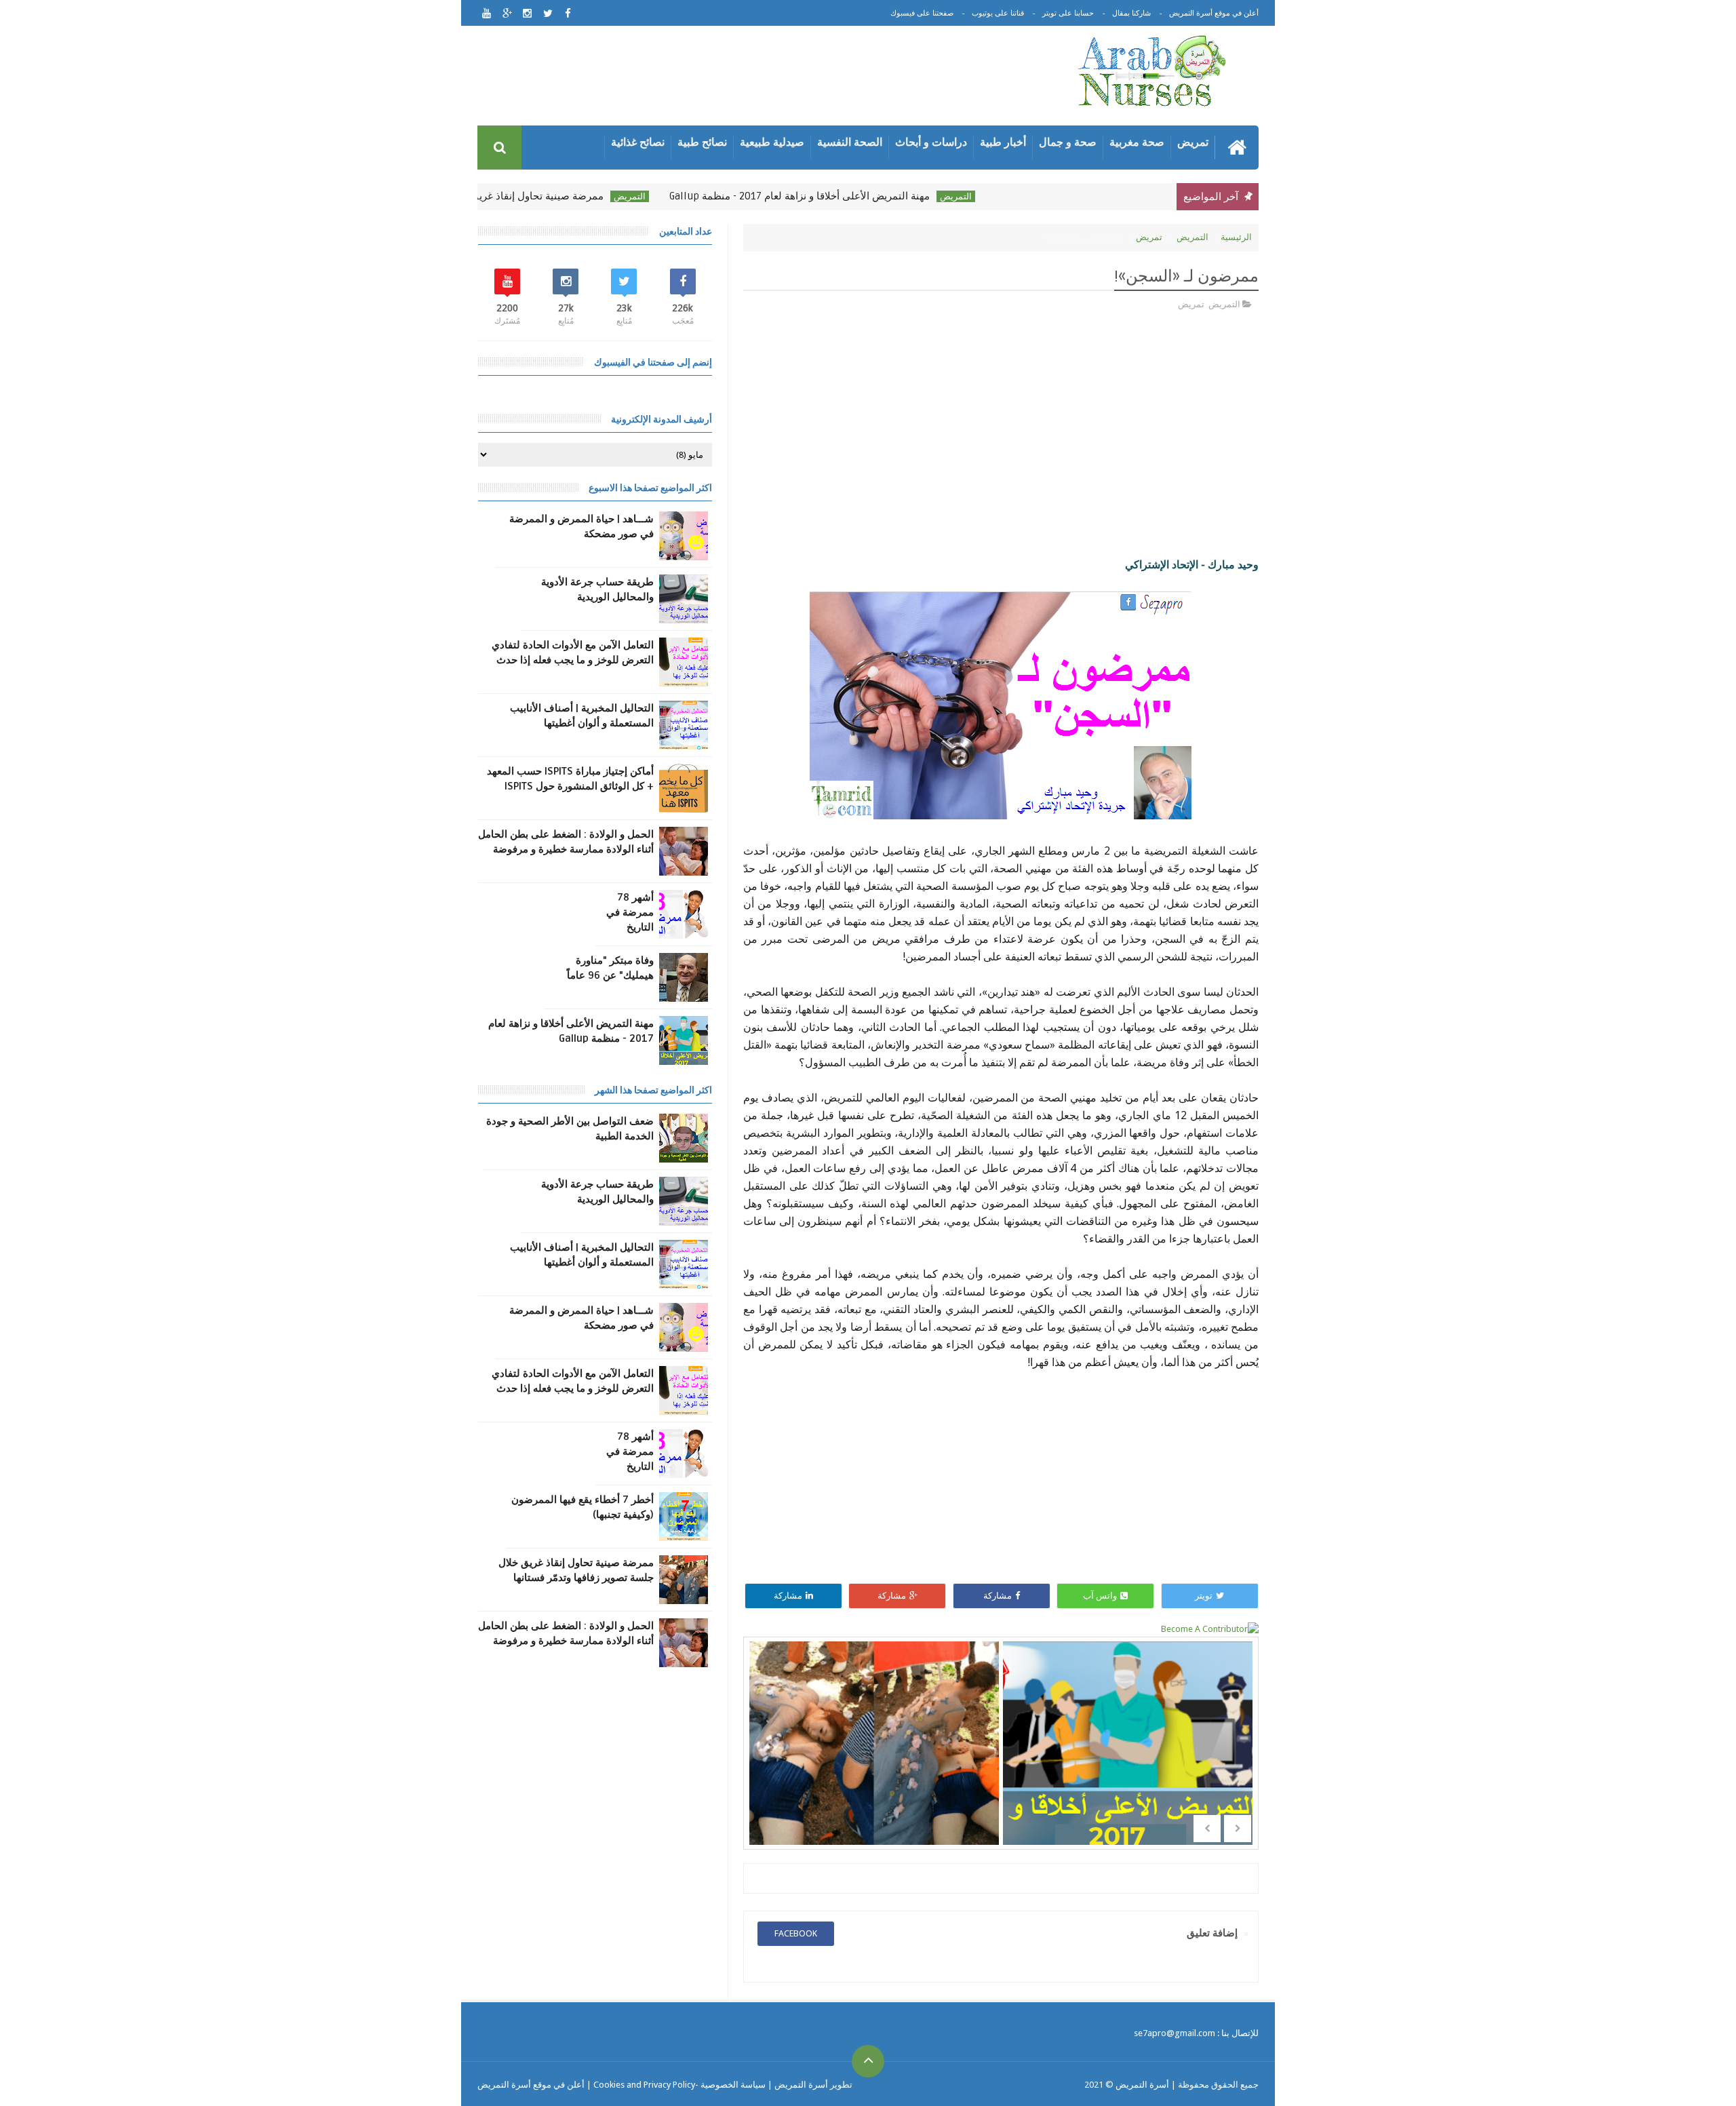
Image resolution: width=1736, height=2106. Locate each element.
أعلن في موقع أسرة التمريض (1214, 13)
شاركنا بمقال (1131, 13)
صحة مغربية (1137, 142)
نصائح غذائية (638, 142)
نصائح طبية (702, 142)
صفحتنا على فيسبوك (922, 13)
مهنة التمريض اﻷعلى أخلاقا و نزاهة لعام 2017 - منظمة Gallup (859, 196)
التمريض (1015, 196)
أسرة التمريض (1141, 2085)
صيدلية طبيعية (772, 142)
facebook (796, 1933)
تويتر (1204, 1596)
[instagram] (527, 13)
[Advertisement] (762, 78)
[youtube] (487, 13)
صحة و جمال (1068, 142)
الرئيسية (1236, 237)
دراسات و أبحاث (931, 142)
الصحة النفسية (850, 142)
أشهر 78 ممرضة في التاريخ (630, 912)
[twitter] (548, 13)
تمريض (1193, 142)
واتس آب (1100, 1596)
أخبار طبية (1003, 142)
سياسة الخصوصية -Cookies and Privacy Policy (679, 2085)
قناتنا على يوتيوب (998, 13)
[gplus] (507, 13)
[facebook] (568, 13)
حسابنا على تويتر (1068, 13)
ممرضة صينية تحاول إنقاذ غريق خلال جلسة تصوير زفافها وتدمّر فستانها (513, 196)
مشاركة (998, 1596)
